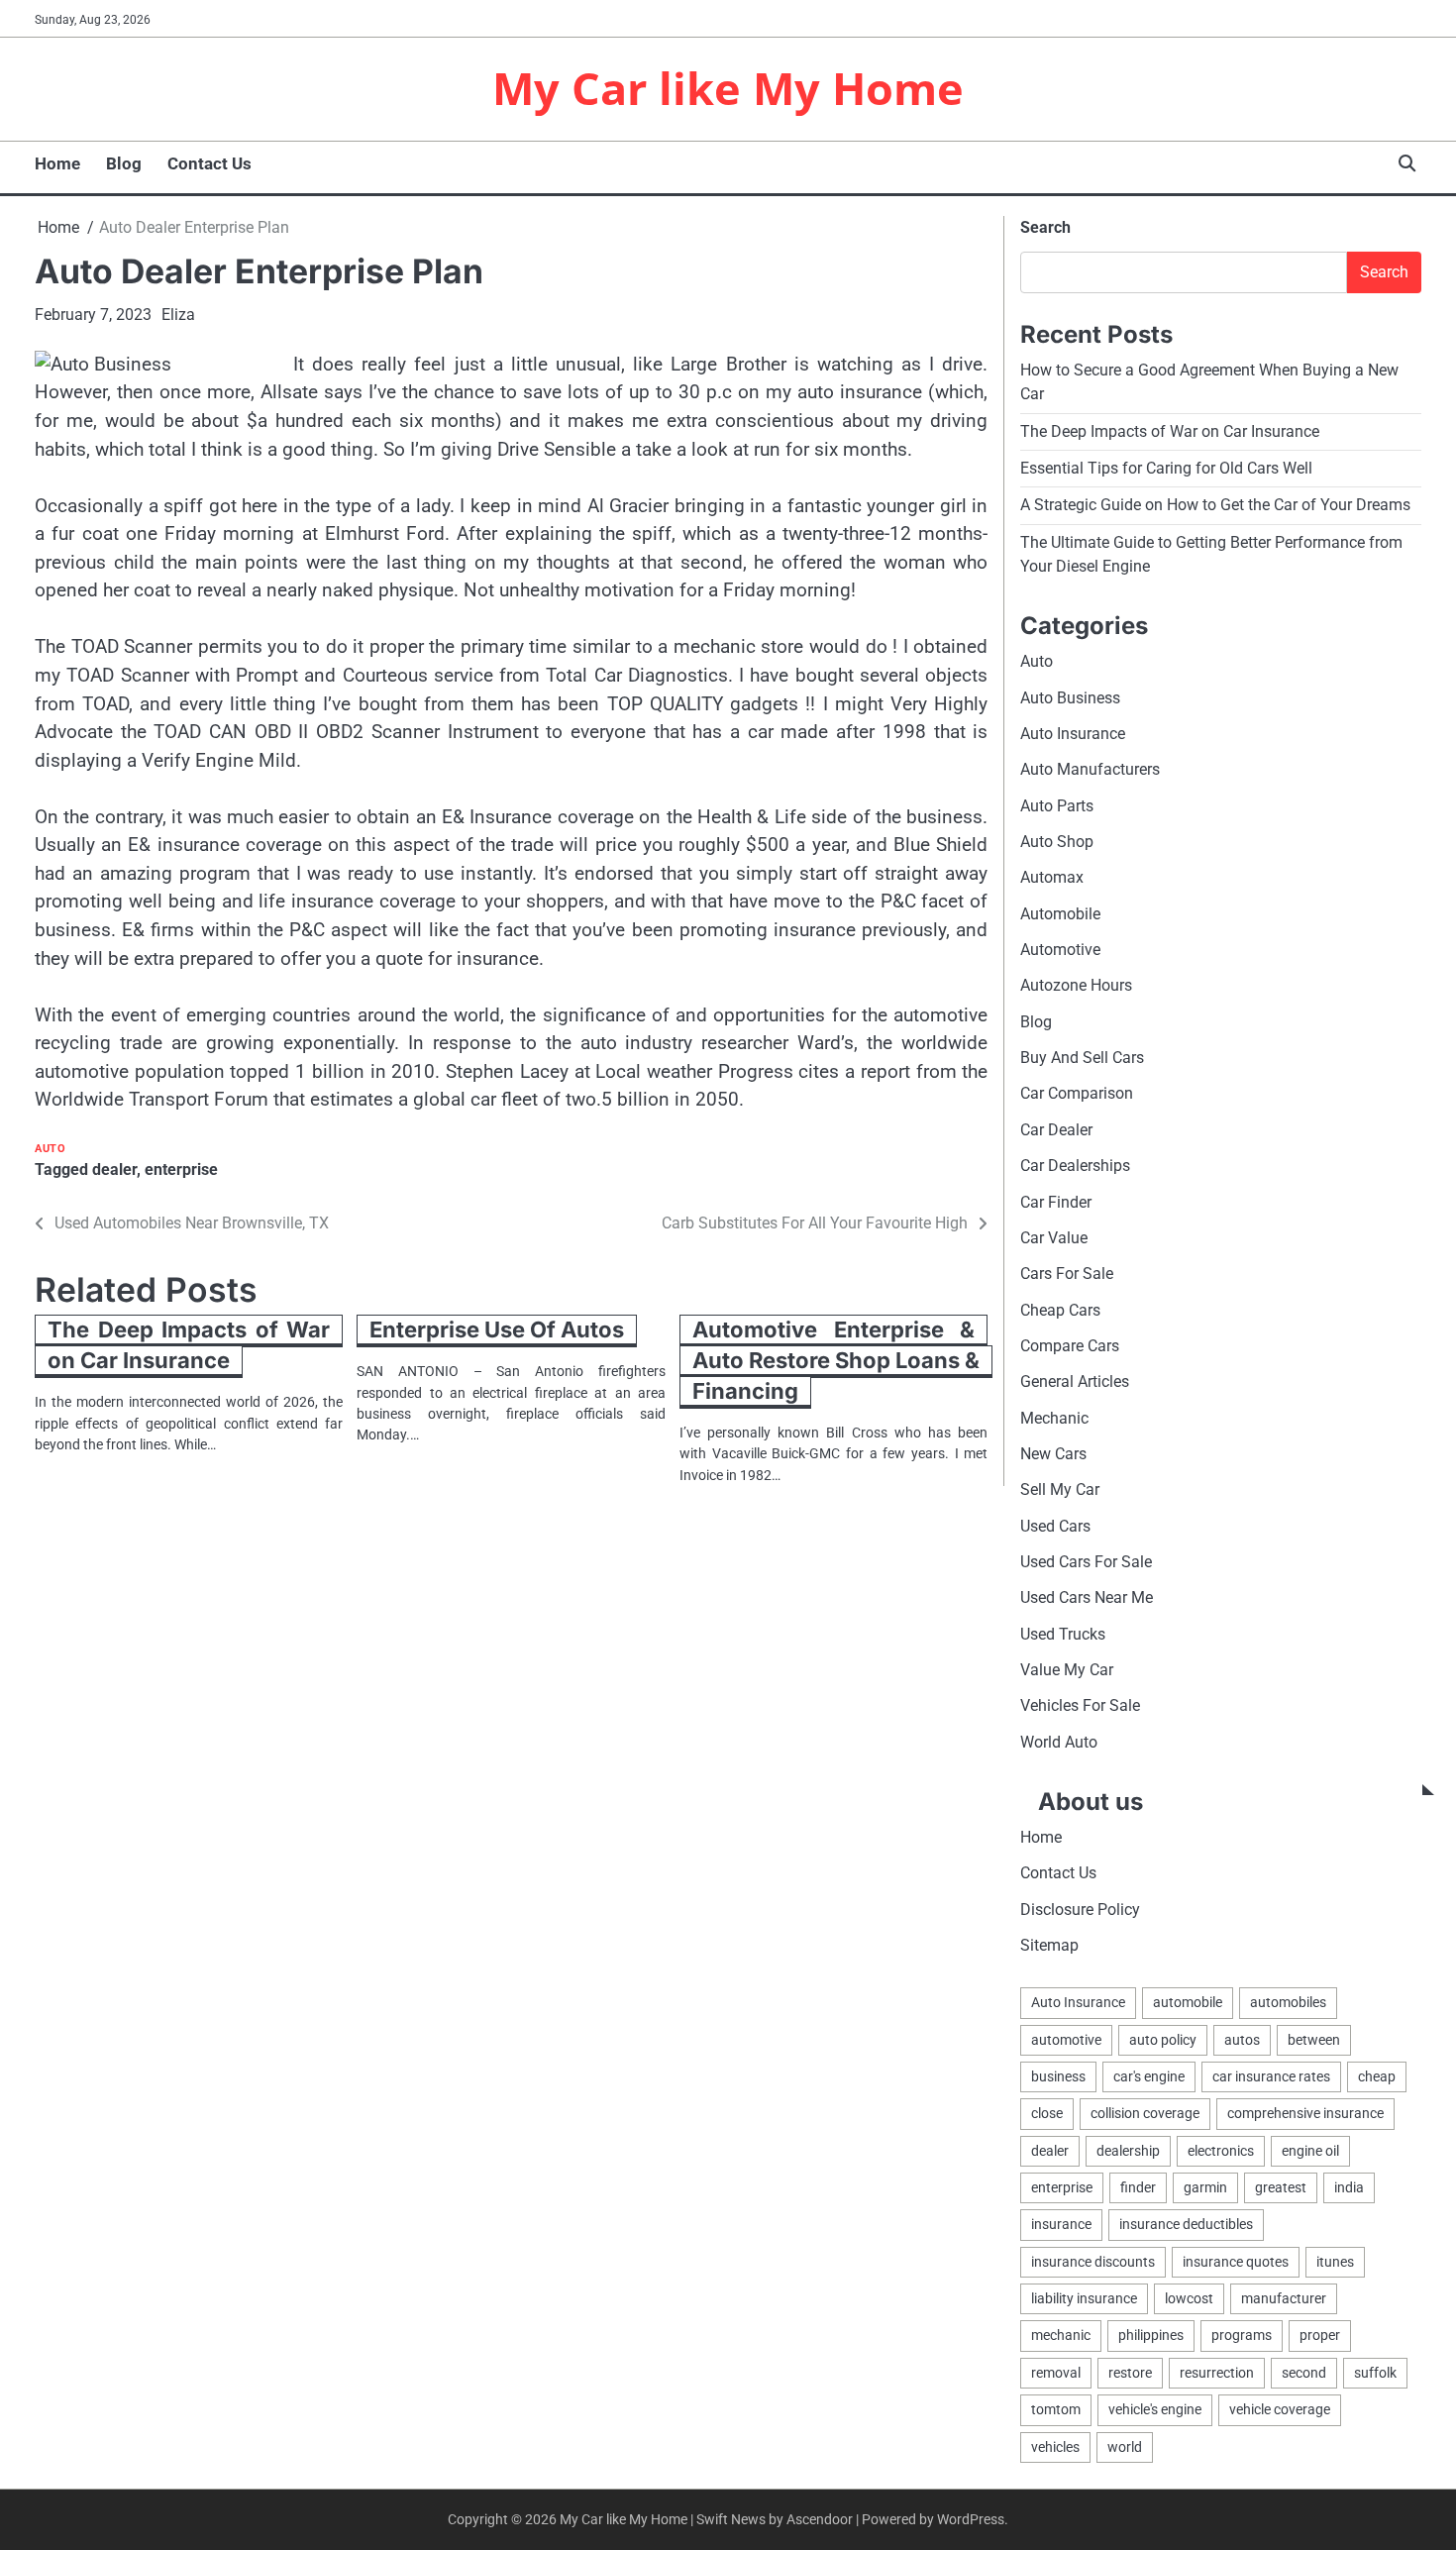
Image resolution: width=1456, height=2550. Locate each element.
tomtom (1056, 2409)
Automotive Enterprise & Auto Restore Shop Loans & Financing (836, 1360)
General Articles (1075, 1381)
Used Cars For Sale (1086, 1562)
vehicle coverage (1280, 2409)
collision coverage (1145, 2113)
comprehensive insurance (1305, 2113)
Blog (124, 163)
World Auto (1059, 1742)
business (1058, 2076)
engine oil (1310, 2151)
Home (57, 163)
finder (1138, 2187)
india (1349, 2187)
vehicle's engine (1155, 2409)
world (1125, 2447)
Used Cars (1055, 1526)
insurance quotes (1236, 2262)
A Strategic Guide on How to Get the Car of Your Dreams (1215, 505)
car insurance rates (1271, 2076)
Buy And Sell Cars (1082, 1058)
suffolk (1375, 2373)
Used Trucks (1063, 1634)
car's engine (1149, 2076)
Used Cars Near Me (1087, 1597)
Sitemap (1049, 1945)
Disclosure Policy (1080, 1910)
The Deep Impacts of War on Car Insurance (189, 1345)
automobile (1188, 2002)
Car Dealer (1056, 1130)
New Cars (1053, 1454)
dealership (1128, 2151)
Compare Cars (1070, 1346)
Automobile (1060, 914)
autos (1242, 2040)
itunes (1335, 2262)
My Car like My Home (728, 88)
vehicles (1055, 2447)
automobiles (1288, 2002)
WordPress (971, 2519)
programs (1242, 2335)
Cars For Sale (1067, 1274)
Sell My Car (1060, 1489)
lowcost (1189, 2298)
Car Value (1054, 1238)
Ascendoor (820, 2519)
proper (1320, 2335)
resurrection (1217, 2373)
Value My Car (1067, 1670)
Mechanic (1054, 1418)
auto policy (1163, 2040)
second (1304, 2373)
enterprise (181, 1169)
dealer (114, 1169)
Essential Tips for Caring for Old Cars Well (1166, 468)
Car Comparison (1077, 1093)
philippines (1151, 2335)
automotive (1066, 2040)
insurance (1061, 2224)
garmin (1205, 2187)
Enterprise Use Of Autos (497, 1329)
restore (1130, 2373)
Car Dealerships (1075, 1166)
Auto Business (1070, 698)
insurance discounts (1093, 2262)
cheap (1377, 2076)
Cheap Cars (1060, 1310)
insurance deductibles (1186, 2224)
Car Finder (1056, 1202)
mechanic (1061, 2335)
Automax (1052, 877)
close (1047, 2113)
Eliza (178, 315)
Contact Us (209, 163)
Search (1045, 227)
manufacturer (1284, 2298)
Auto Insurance (1073, 734)
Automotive (1060, 950)
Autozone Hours (1076, 985)
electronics (1221, 2151)
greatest (1281, 2187)
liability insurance (1084, 2298)
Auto (50, 1149)
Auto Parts (1057, 806)
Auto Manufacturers (1090, 769)
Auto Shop (1057, 842)
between (1314, 2040)
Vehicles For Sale (1080, 1705)
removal (1056, 2373)
